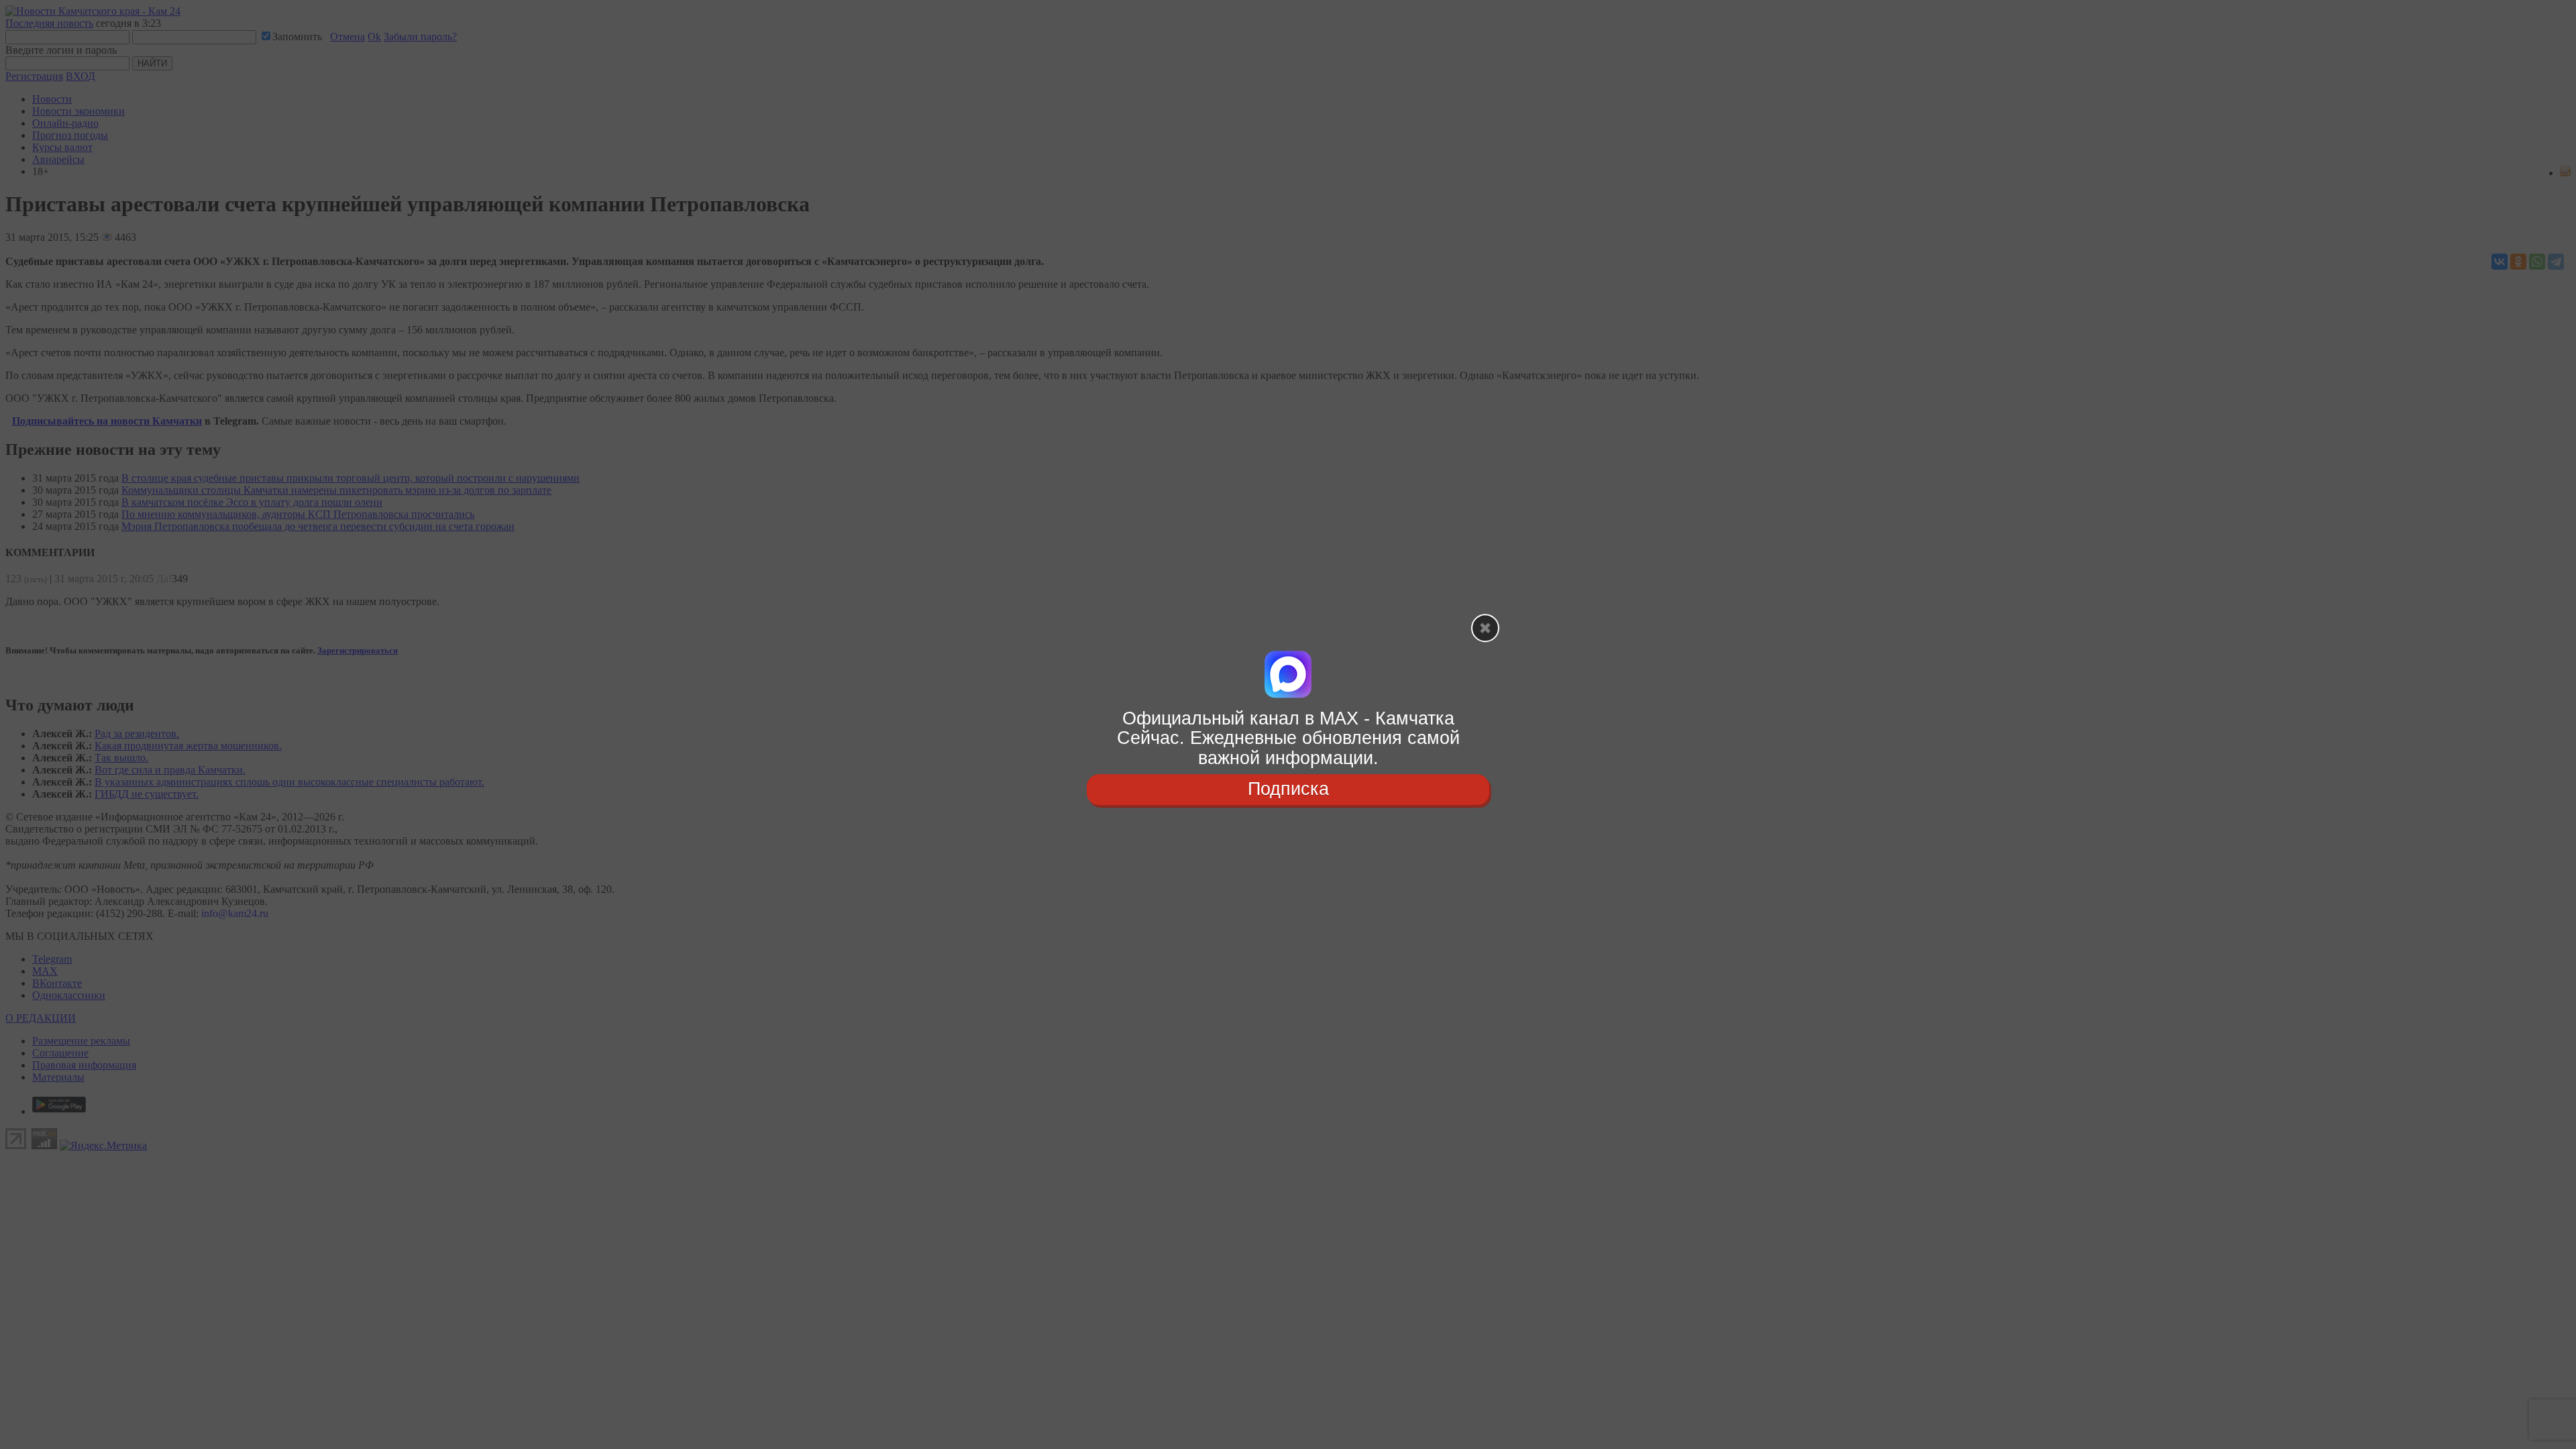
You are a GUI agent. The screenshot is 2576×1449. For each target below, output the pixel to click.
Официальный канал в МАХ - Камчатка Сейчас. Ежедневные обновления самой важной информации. (1288, 738)
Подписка (1288, 789)
